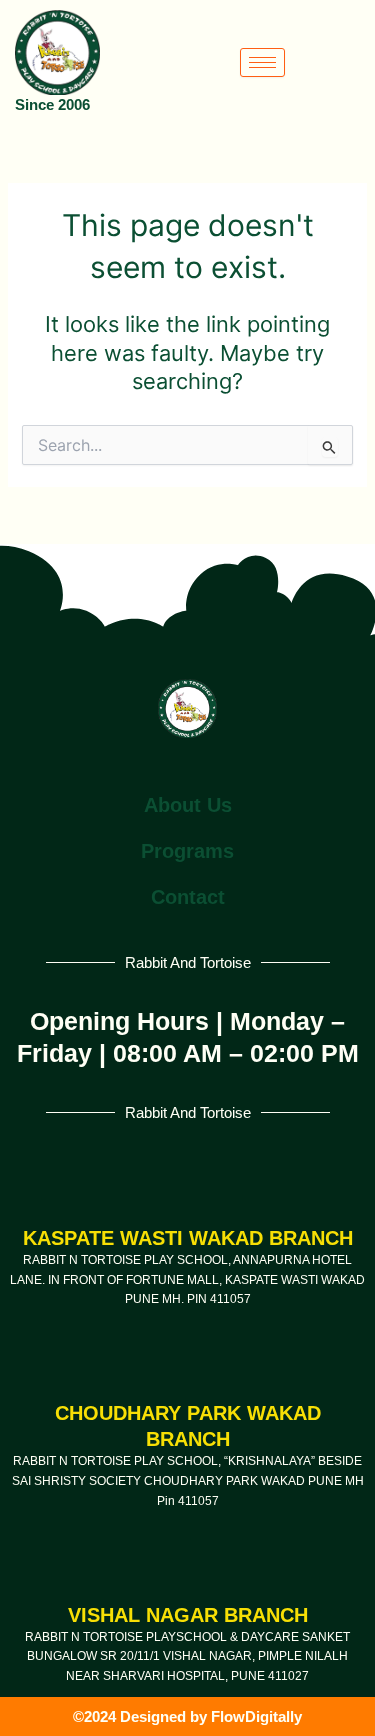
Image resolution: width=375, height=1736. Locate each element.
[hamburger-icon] (262, 62)
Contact (188, 897)
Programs (187, 851)
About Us (188, 805)
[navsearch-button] (355, 62)
